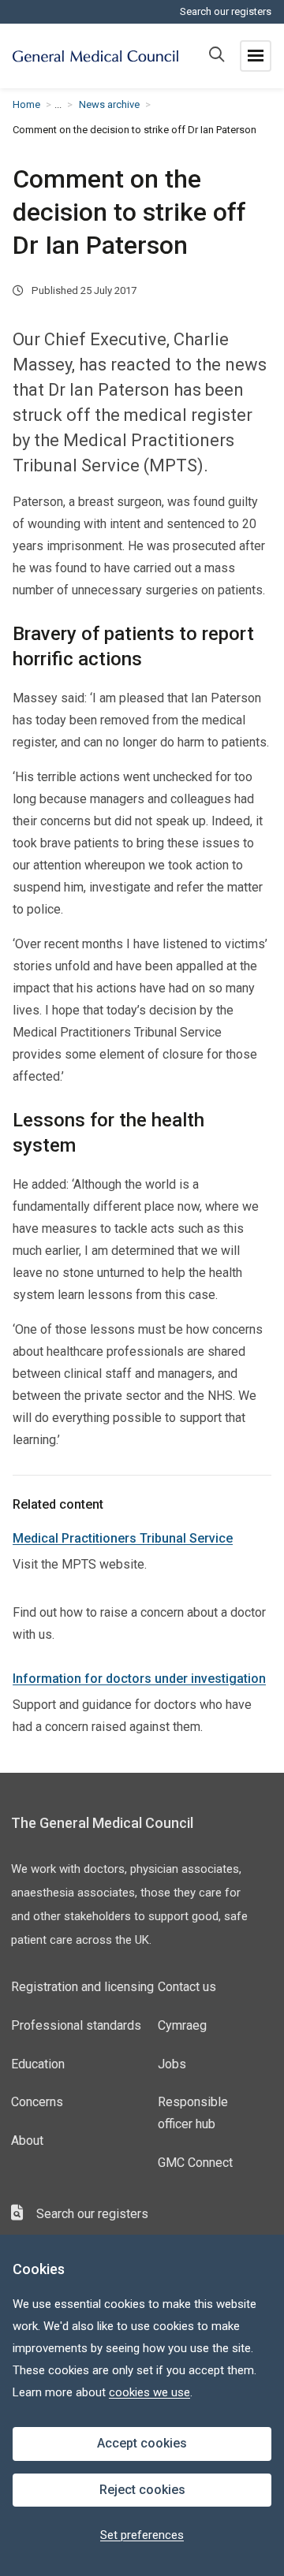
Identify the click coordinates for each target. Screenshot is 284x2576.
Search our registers (226, 11)
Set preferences (142, 2535)
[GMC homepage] (95, 56)
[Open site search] (217, 56)
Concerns (37, 2102)
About (27, 2140)
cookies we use (149, 2392)
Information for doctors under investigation (139, 1679)
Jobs (172, 2064)
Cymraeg (182, 2025)
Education (38, 2064)
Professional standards (76, 2025)
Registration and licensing (82, 1987)
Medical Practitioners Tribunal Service (123, 1538)
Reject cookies (142, 2490)
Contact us (187, 1987)
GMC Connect (195, 2163)
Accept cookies (142, 2443)
